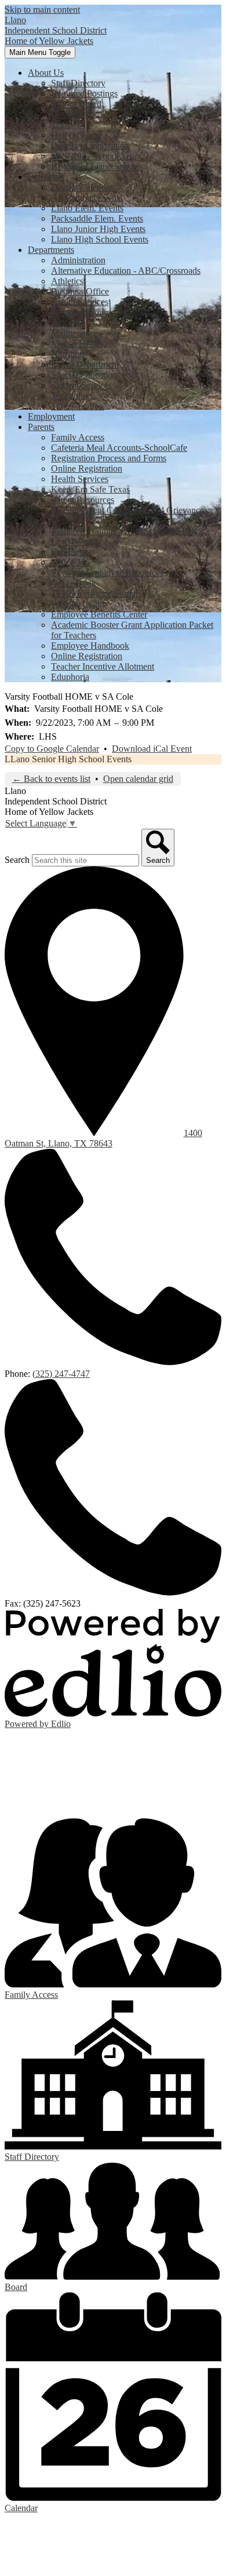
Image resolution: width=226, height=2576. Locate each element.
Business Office (80, 291)
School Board (76, 104)
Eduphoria (70, 677)
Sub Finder (71, 552)
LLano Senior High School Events (68, 759)
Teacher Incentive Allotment (103, 666)
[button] (46, 73)
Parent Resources (83, 500)
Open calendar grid (138, 779)
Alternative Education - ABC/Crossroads (126, 271)
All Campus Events (87, 198)
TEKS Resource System (96, 594)
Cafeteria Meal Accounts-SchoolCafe (119, 448)
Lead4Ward (72, 541)
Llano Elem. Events (87, 208)
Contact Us (72, 125)
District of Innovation (90, 146)
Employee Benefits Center (99, 614)
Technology (73, 396)
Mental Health (77, 343)
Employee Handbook (90, 646)
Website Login (78, 604)
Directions (70, 114)
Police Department (85, 364)
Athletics (67, 281)
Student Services (81, 385)
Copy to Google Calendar (52, 749)
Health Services (80, 302)
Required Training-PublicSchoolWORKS (127, 531)
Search (17, 860)
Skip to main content (42, 10)
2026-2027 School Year (94, 156)
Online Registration (87, 468)
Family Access (78, 437)
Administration (78, 260)
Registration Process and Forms (109, 458)
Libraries (67, 323)
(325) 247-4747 (61, 1374)
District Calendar (82, 187)
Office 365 (71, 562)
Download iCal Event (152, 749)
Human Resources (85, 312)
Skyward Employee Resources (107, 573)
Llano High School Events (100, 239)
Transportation (77, 406)
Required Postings (84, 93)
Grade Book (74, 583)
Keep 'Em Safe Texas (90, 489)
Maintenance (74, 333)
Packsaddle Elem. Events (97, 218)
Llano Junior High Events (98, 229)
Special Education (84, 375)
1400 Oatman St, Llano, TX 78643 (103, 1138)
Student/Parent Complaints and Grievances (129, 510)
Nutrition (68, 354)
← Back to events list (51, 779)
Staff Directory (78, 83)
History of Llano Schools (97, 166)
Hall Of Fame (76, 135)
